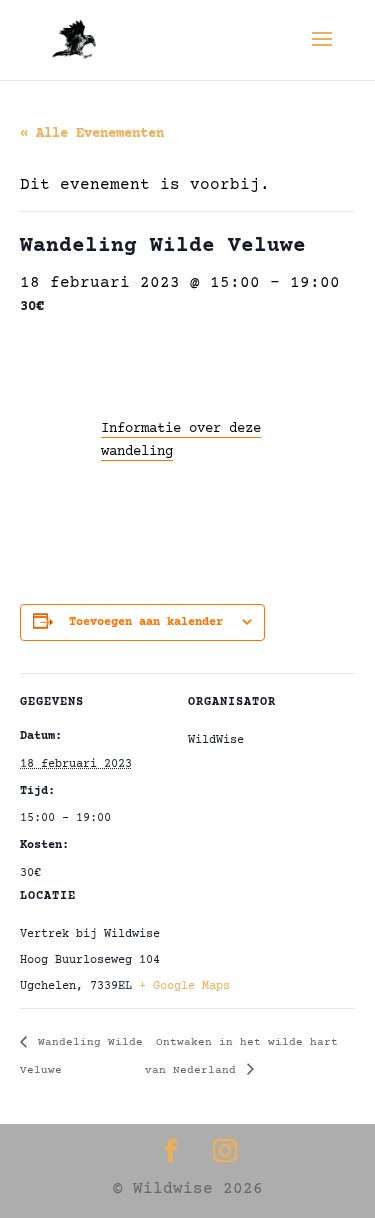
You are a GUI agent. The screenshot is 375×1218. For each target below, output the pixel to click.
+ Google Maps (184, 986)
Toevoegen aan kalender (146, 622)
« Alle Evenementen (92, 134)
